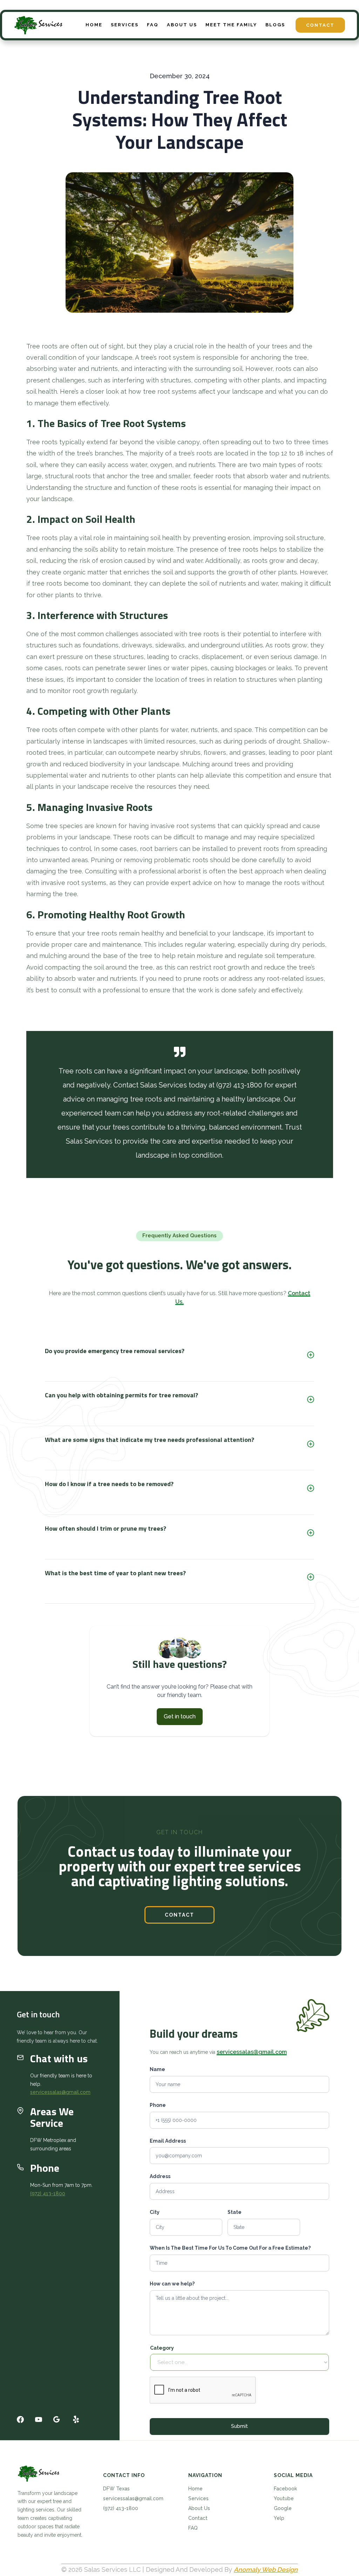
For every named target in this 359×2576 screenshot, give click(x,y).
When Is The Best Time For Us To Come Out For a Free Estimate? (230, 2248)
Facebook (285, 2489)
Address (160, 2176)
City (155, 2212)
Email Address (168, 2141)
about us (182, 25)
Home (94, 25)
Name (157, 2069)
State (235, 2212)
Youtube (284, 2498)
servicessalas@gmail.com (60, 2092)
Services (198, 2498)
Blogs (275, 25)
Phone (158, 2105)
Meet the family (231, 25)
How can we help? (172, 2284)
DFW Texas (116, 2489)
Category (162, 2348)
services (125, 25)
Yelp (279, 2518)
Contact (320, 25)
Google (283, 2508)
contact (179, 1915)
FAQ (153, 25)
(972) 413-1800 (48, 2194)
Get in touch (180, 1716)
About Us (199, 2508)
